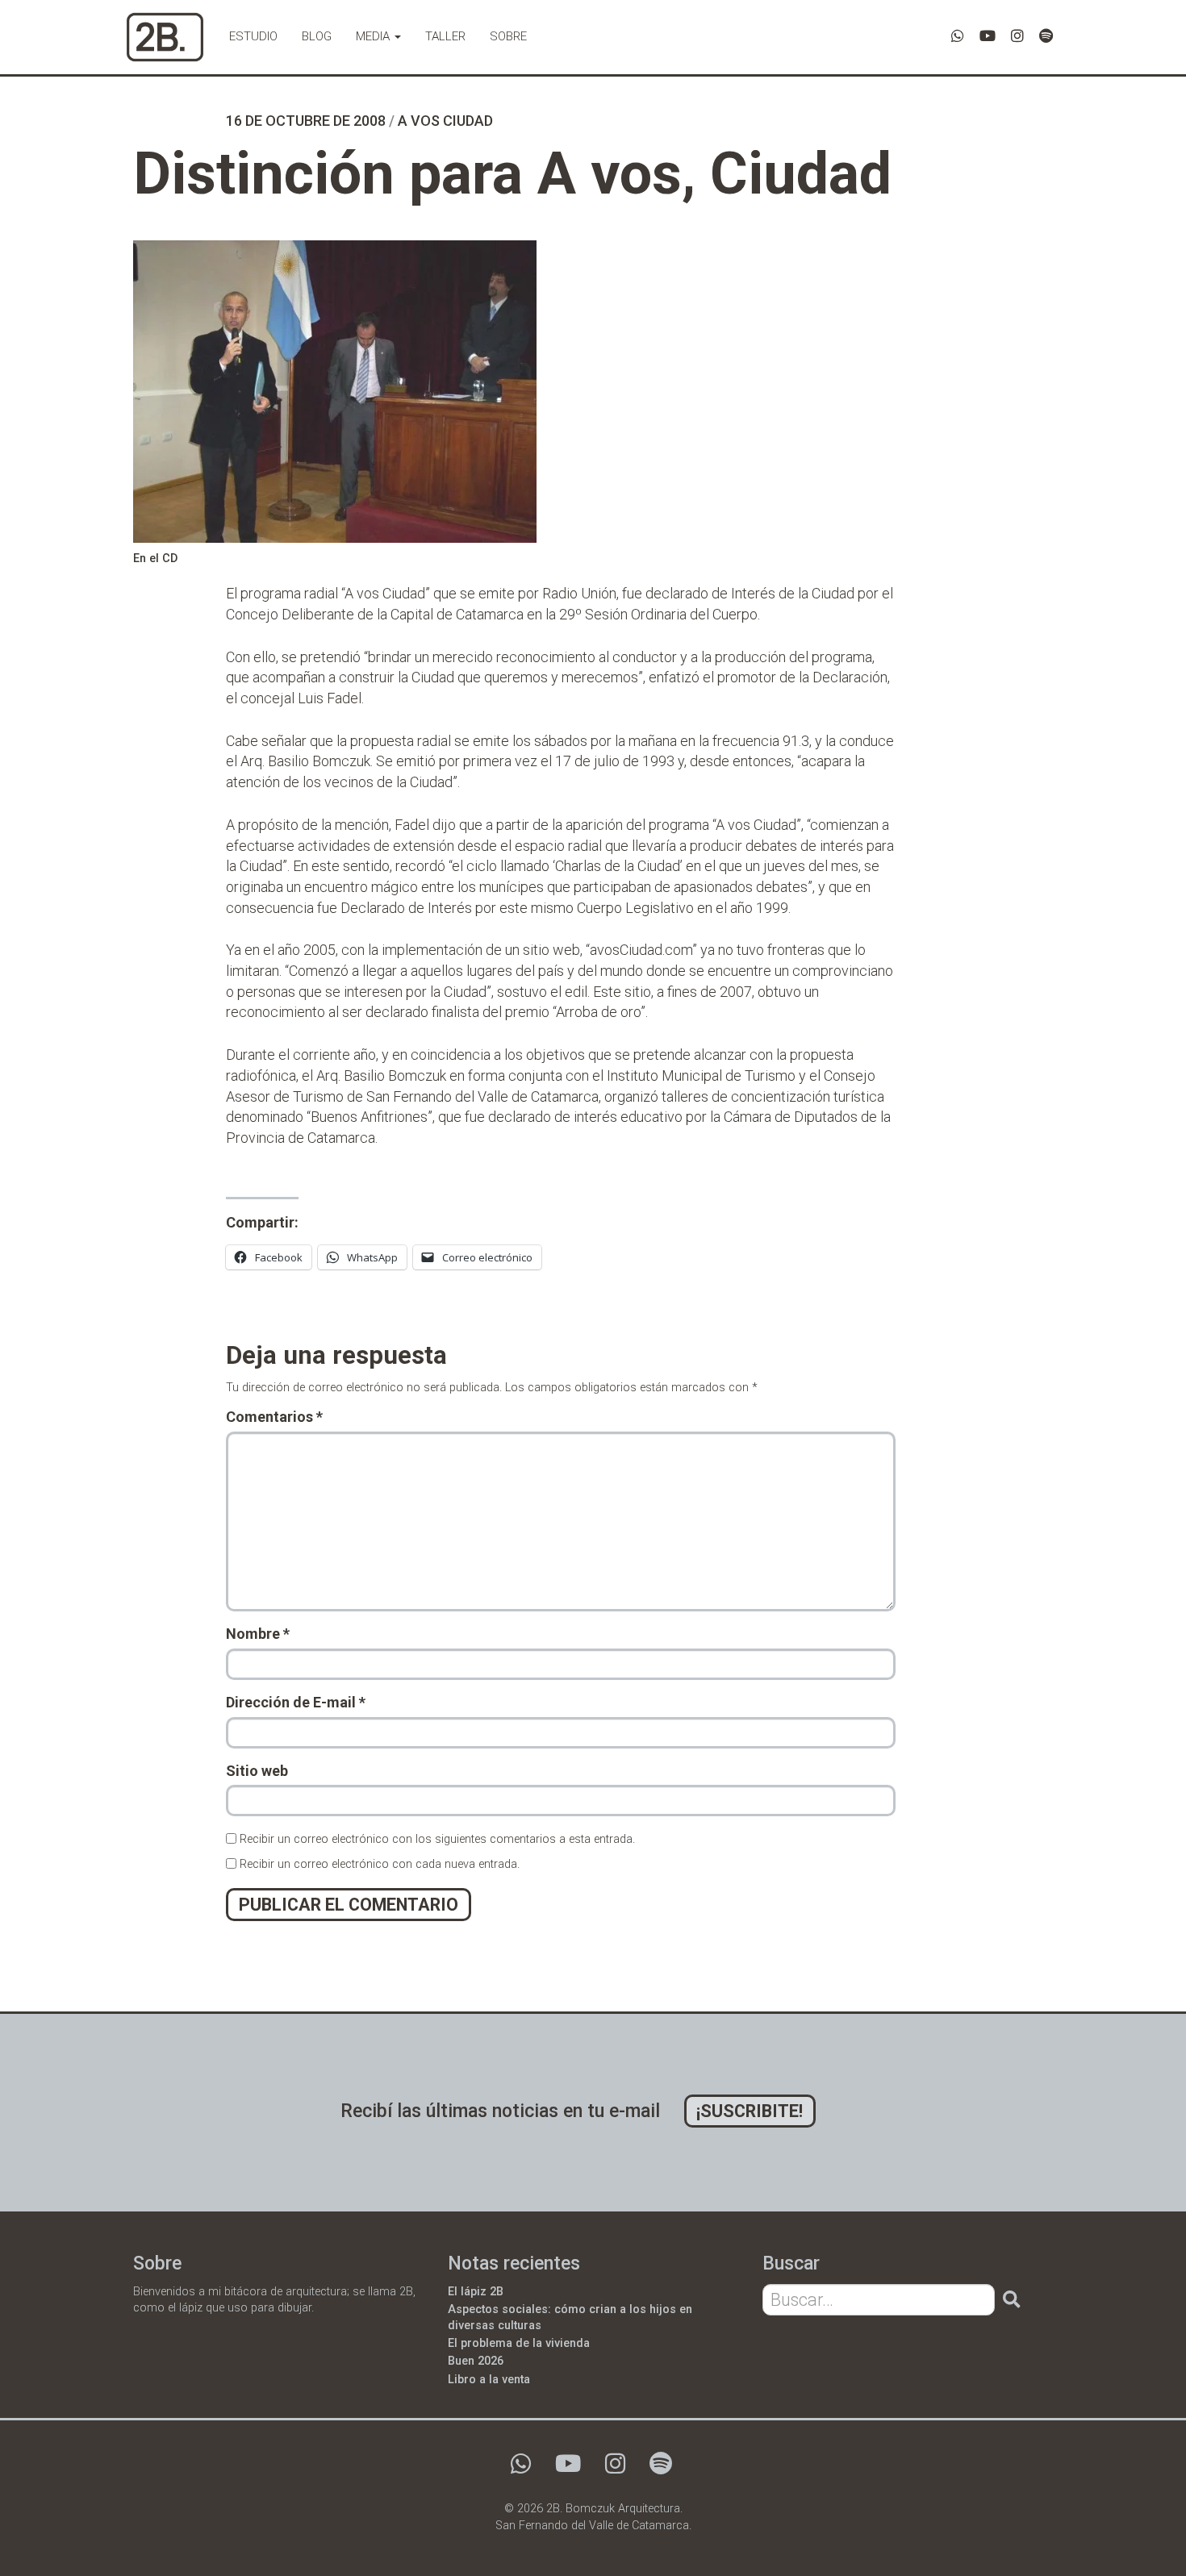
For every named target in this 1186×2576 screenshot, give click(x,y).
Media (374, 36)
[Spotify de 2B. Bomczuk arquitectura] (1046, 36)
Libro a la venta (489, 2380)
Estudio (253, 36)
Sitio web (257, 1771)
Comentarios (274, 1417)
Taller (445, 36)
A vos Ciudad (445, 121)
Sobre (508, 36)
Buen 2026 (476, 2361)
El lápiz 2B (476, 2292)
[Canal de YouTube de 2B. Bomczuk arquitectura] (988, 36)
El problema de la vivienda (519, 2343)
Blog (317, 36)
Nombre (258, 1634)
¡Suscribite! (750, 2111)
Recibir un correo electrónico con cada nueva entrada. (380, 1864)
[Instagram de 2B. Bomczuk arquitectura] (1017, 36)
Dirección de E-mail (296, 1702)
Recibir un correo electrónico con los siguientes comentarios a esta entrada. (437, 1839)
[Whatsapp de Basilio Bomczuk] (958, 36)
